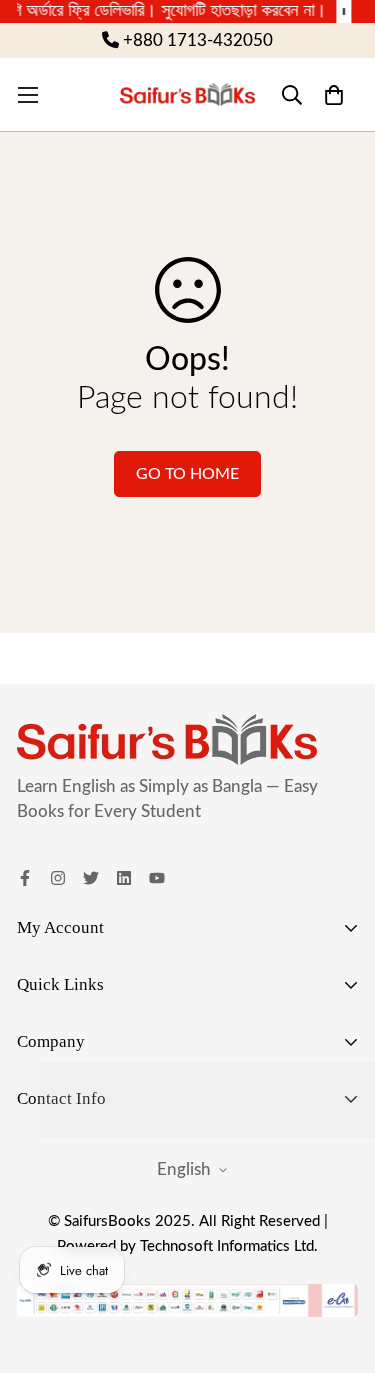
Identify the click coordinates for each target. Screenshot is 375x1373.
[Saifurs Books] (188, 94)
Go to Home (187, 474)
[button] (333, 94)
